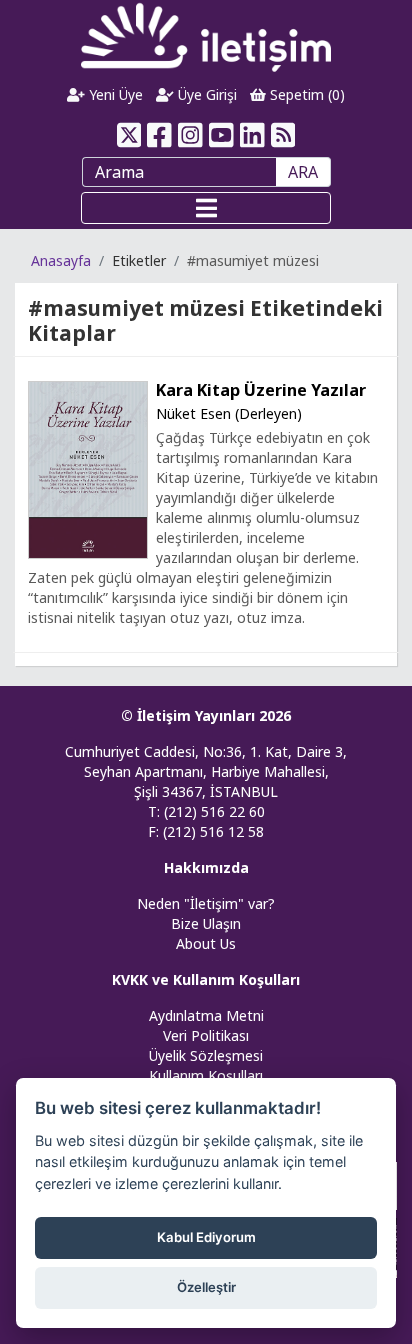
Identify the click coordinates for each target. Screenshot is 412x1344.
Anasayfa (61, 260)
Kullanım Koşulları (206, 1075)
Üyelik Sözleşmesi (206, 1055)
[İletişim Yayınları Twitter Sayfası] (128, 135)
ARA (303, 172)
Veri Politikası (206, 1035)
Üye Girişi (205, 94)
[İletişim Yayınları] (206, 36)
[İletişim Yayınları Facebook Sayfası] (159, 135)
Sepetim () (305, 94)
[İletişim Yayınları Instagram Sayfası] (190, 135)
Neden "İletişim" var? (206, 903)
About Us (206, 943)
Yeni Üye (114, 94)
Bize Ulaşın (206, 923)
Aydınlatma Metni (206, 1015)
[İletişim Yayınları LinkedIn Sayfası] (252, 135)
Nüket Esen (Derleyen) (229, 413)
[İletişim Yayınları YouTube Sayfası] (221, 135)
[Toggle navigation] (206, 208)
